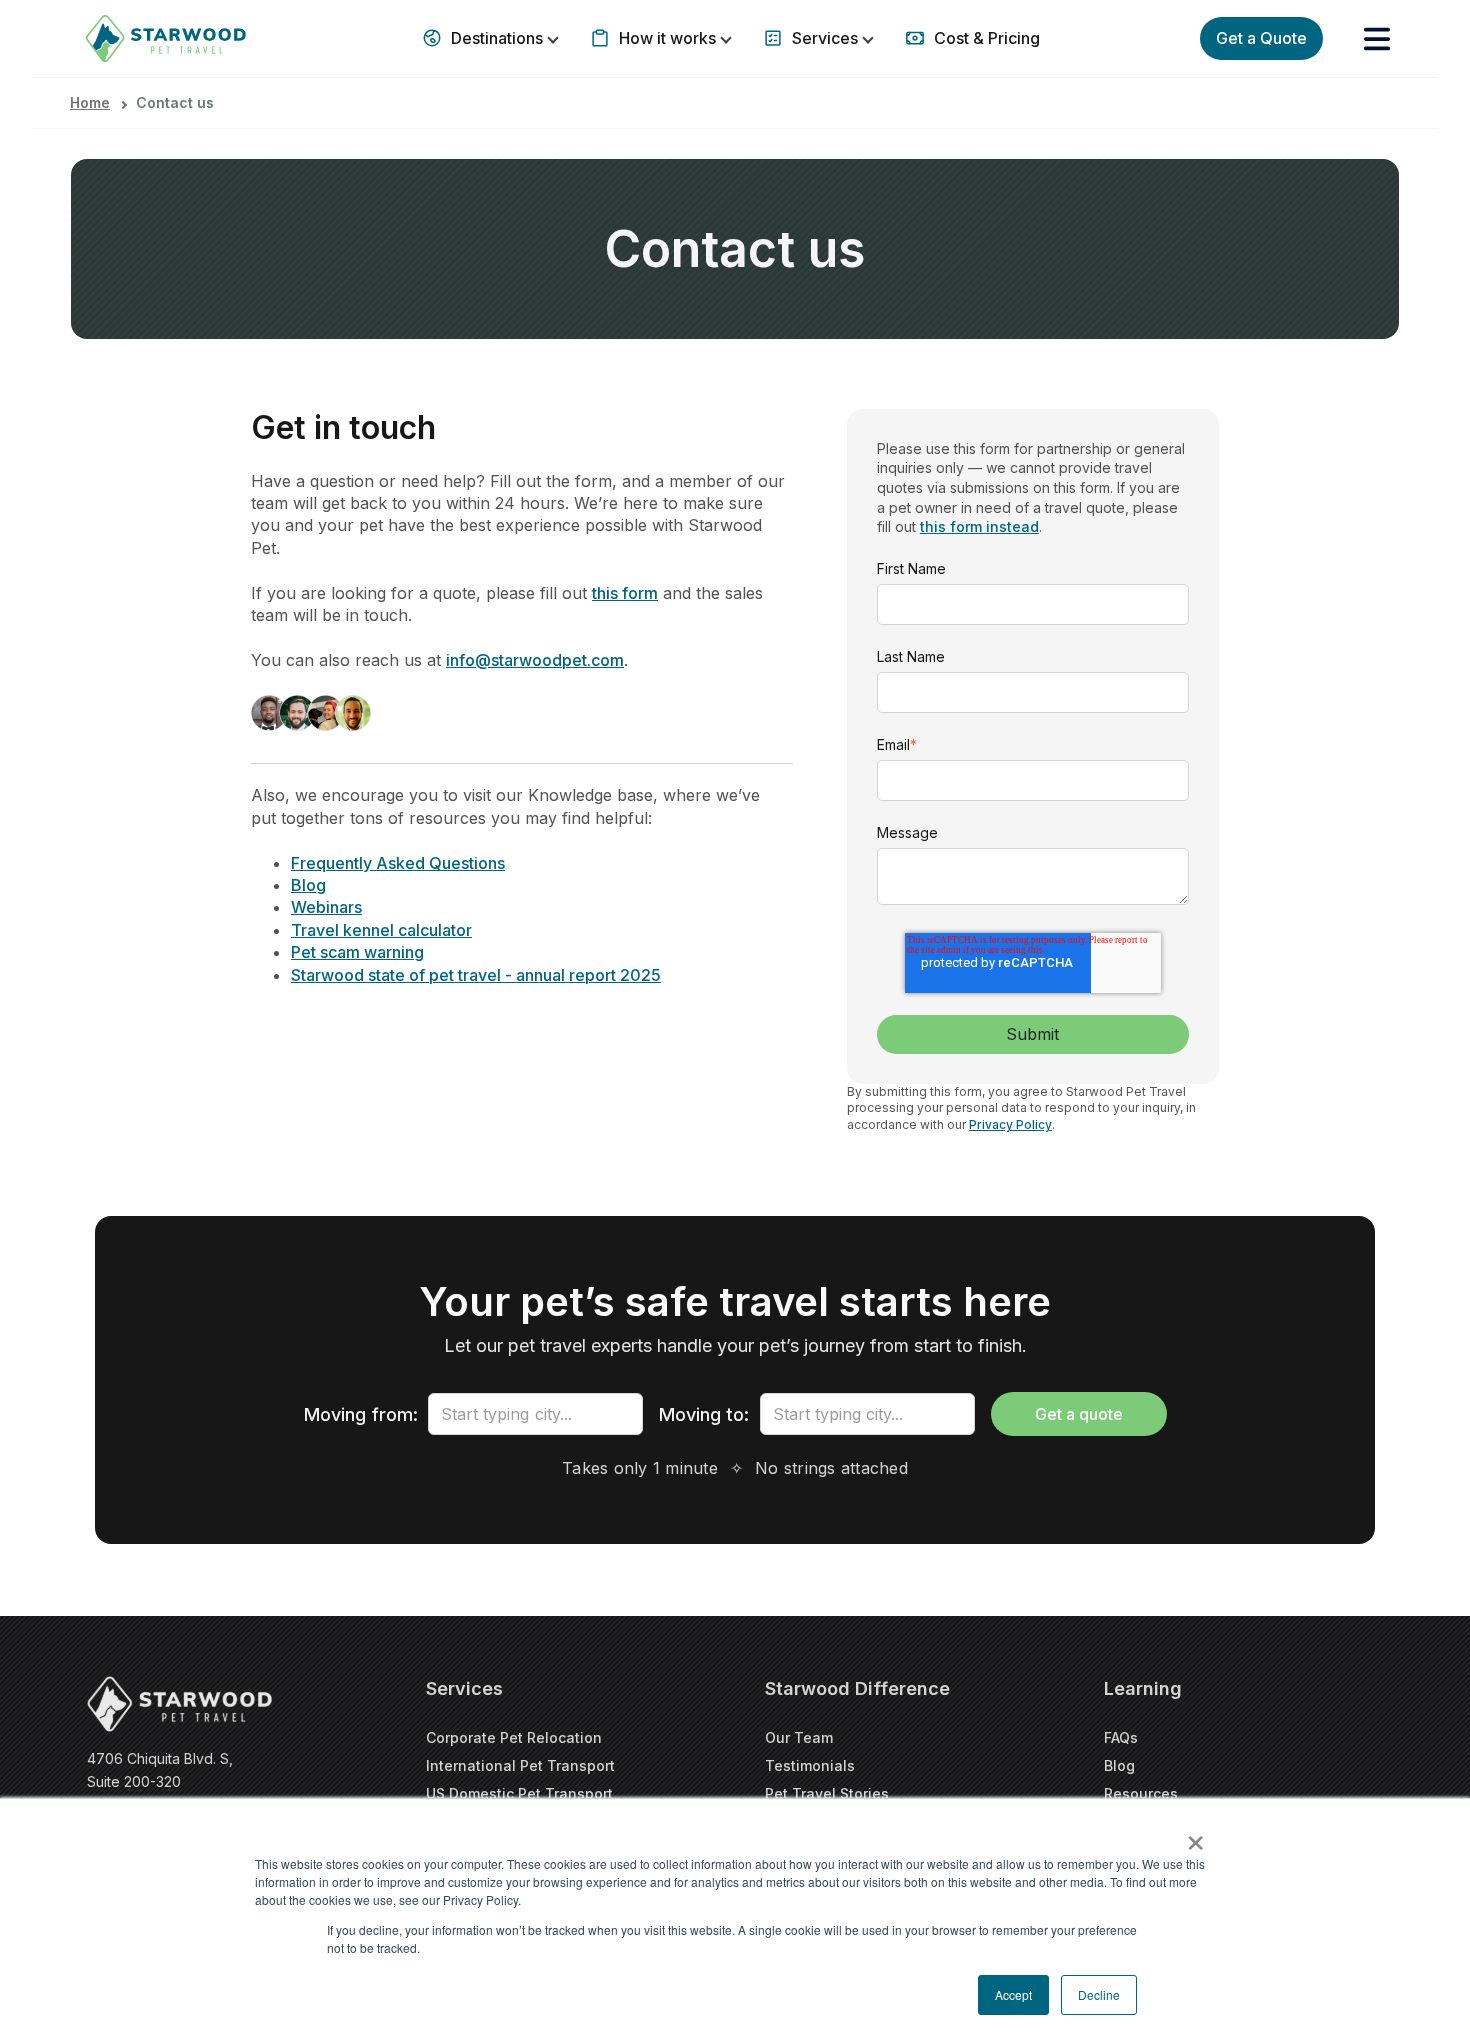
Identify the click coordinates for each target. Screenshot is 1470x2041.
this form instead (979, 526)
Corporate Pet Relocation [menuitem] (514, 1737)
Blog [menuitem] (1119, 1765)
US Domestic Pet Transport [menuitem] (519, 1793)
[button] (1377, 39)
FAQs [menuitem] (1121, 1737)
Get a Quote (1261, 38)
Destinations (497, 38)
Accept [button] (1013, 1994)
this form (625, 593)
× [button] (1195, 1836)
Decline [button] (1099, 1994)
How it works (667, 38)
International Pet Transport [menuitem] (520, 1765)
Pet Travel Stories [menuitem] (827, 1793)
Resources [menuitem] (1141, 1793)
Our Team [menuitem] (799, 1737)
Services (825, 38)
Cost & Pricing (985, 38)
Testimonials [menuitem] (810, 1765)
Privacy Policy (1010, 1124)
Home (90, 102)
